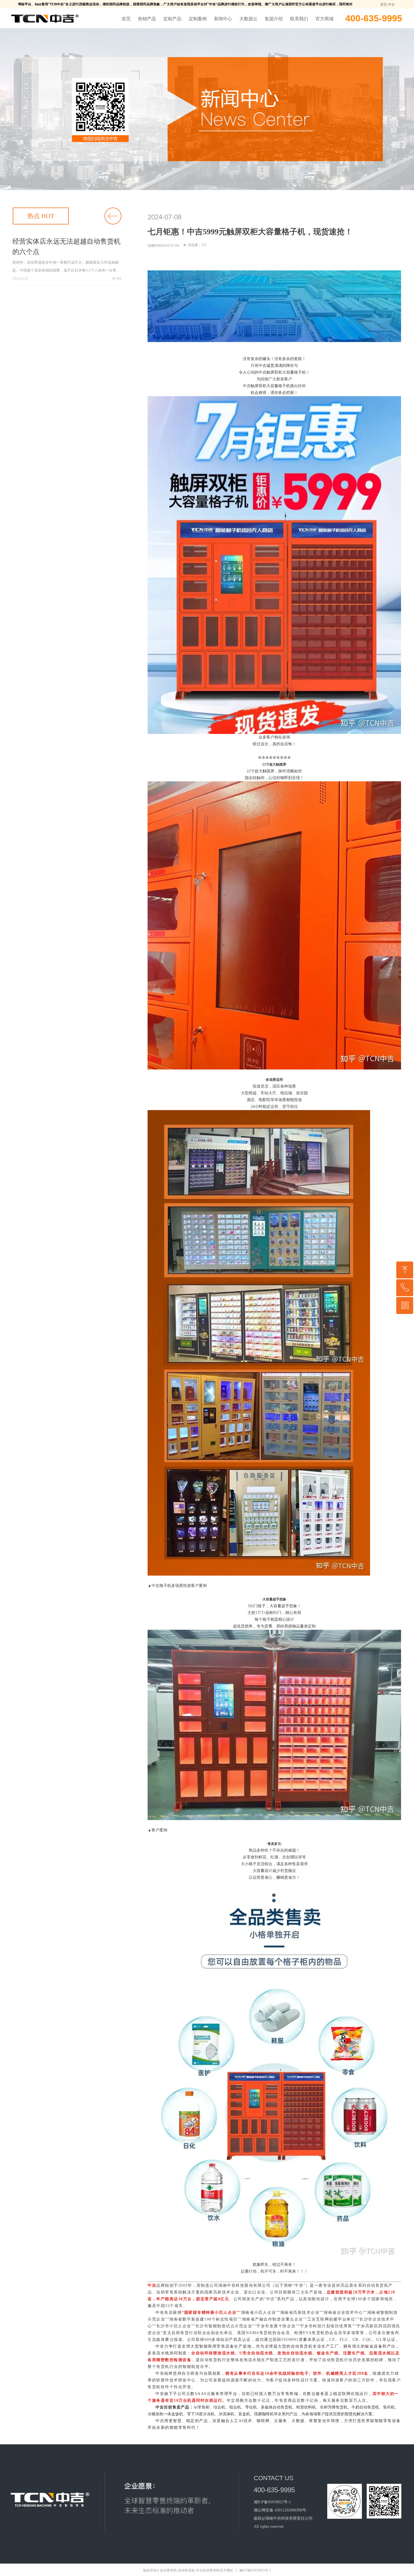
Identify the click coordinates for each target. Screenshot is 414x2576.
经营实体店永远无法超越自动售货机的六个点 (66, 247)
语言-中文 (388, 5)
